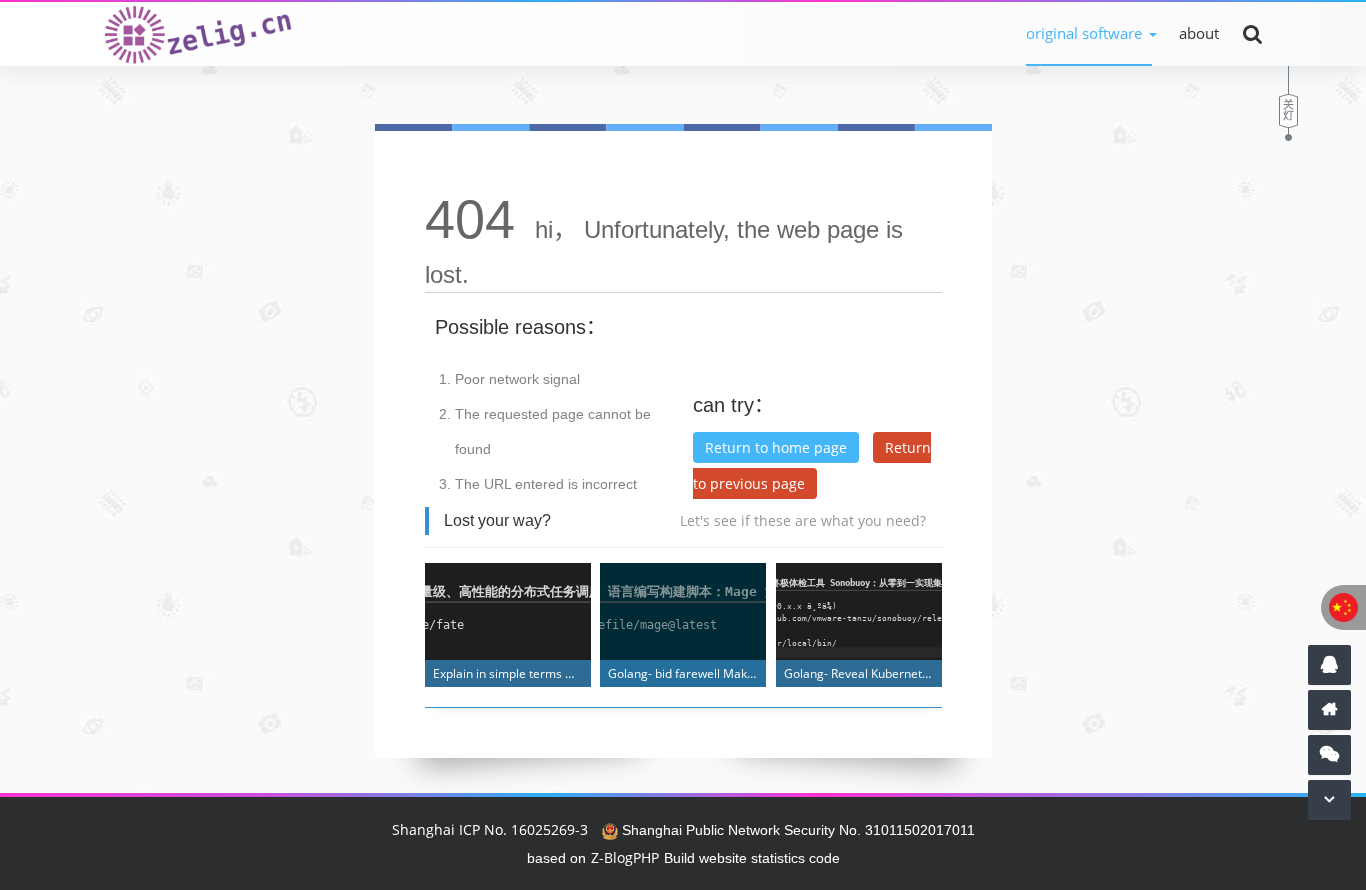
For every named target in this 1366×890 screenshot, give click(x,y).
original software (1084, 33)
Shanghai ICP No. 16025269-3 (490, 829)
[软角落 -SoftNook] (199, 33)
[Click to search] (1253, 33)
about (1199, 33)
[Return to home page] (1330, 709)
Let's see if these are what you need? (803, 520)
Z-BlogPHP (625, 857)
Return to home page (776, 447)
